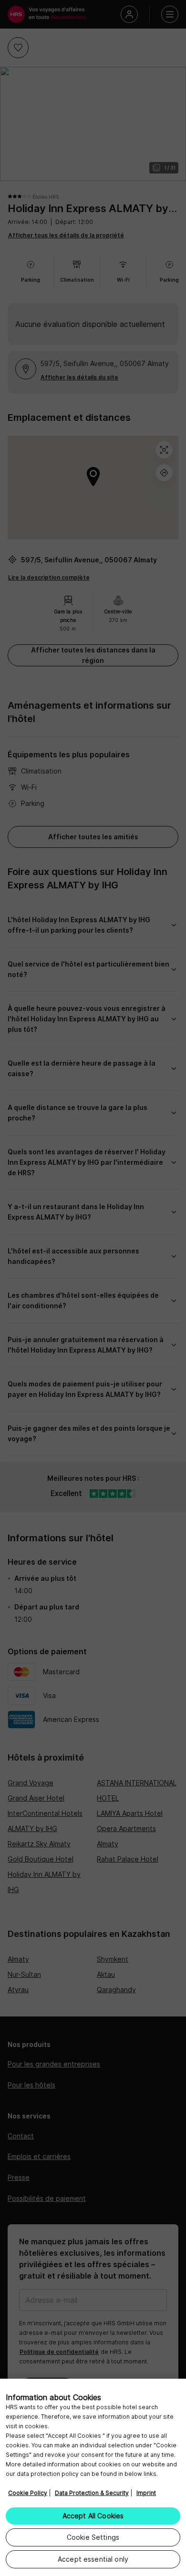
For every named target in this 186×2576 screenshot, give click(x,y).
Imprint (146, 2493)
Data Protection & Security (92, 2493)
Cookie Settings (93, 2537)
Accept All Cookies (93, 2516)
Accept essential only (93, 2559)
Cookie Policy (28, 2493)
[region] (93, 2477)
